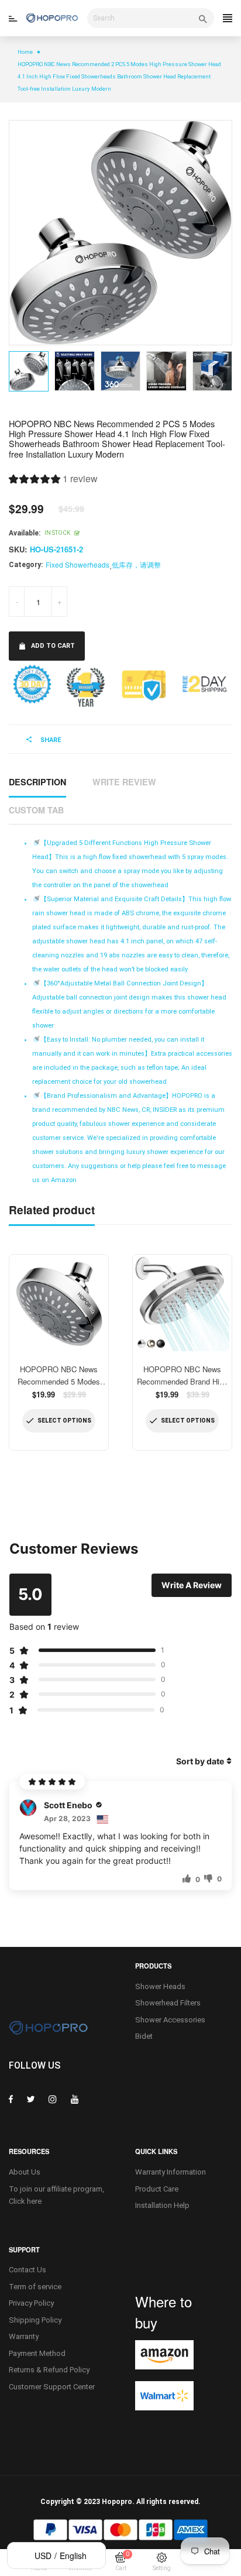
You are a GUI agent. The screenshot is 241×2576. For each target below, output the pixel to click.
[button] (53, 480)
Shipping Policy (35, 2320)
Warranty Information (171, 2172)
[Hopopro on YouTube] (75, 2099)
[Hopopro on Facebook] (11, 2099)
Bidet (144, 2036)
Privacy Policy (31, 2303)
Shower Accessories (170, 2020)
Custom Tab (36, 810)
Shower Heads (160, 1986)
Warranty (24, 2336)
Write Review (124, 782)
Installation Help (162, 2205)
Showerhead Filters (168, 2003)
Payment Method (37, 2353)
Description (37, 782)
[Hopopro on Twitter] (31, 2099)
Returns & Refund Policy (49, 2370)
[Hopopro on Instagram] (53, 2099)
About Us (25, 2172)
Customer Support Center (52, 2387)
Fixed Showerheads (78, 564)
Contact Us (27, 2270)
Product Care (157, 2189)
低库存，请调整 (136, 564)
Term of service (35, 2287)
